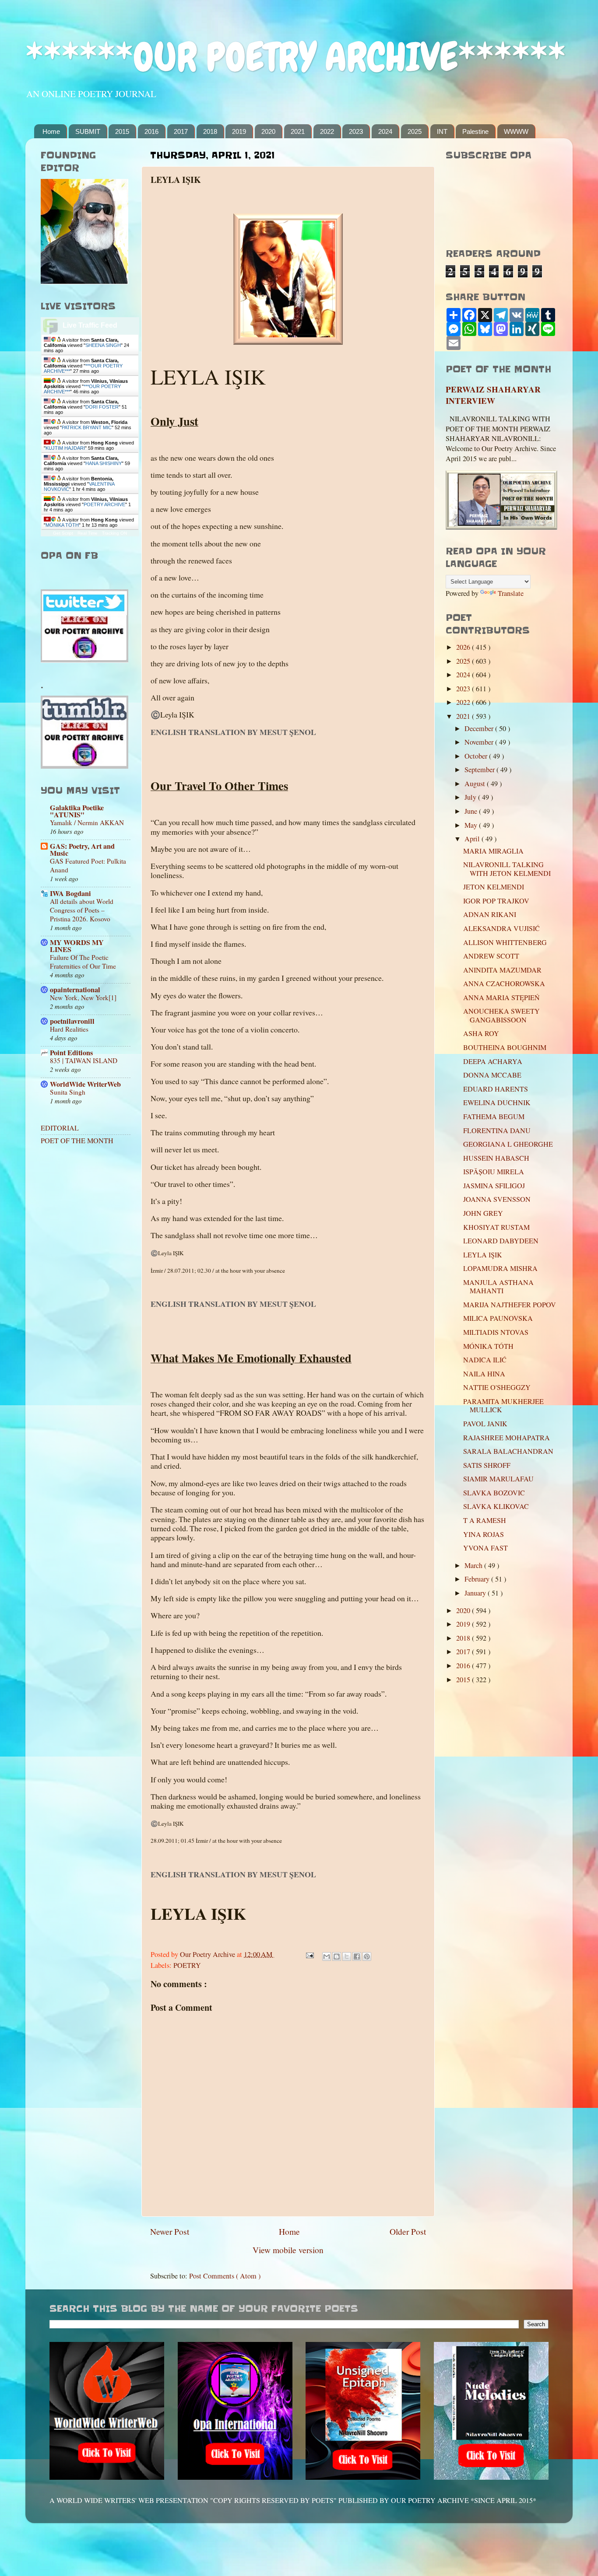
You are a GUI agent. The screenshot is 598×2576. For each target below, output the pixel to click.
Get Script (63, 533)
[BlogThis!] (337, 1956)
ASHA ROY (481, 1033)
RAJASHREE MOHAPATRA (507, 1438)
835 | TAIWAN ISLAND (84, 1060)
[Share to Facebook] (357, 1956)
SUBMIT (88, 131)
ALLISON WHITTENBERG (505, 942)
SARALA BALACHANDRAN (508, 1451)
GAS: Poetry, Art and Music (82, 850)
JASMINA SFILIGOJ (494, 1186)
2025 (415, 131)
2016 (151, 131)
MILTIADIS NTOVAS (496, 1332)
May (472, 825)
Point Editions (71, 1053)
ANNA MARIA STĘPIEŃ (501, 997)
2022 (327, 131)
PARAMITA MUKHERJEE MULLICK (503, 1405)
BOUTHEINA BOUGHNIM (505, 1047)
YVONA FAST (485, 1548)
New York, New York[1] (83, 997)
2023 (356, 131)
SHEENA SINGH (103, 345)
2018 (210, 131)
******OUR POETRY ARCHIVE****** (295, 57)
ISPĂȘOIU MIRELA (494, 1172)
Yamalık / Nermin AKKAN (87, 822)
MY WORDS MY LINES (77, 946)
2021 (298, 131)
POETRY (187, 1965)
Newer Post (170, 2231)
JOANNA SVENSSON (497, 1199)
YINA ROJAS (484, 1534)
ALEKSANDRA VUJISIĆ (501, 928)
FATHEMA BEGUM (494, 1116)
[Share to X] (347, 1956)
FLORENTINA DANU (497, 1130)
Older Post (408, 2231)
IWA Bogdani (70, 893)
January (476, 1593)
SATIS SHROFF (487, 1465)
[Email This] (327, 1956)
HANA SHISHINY (104, 463)
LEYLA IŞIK (483, 1255)
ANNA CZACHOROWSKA (504, 983)
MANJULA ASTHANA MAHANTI (498, 1286)
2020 (268, 131)
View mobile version (288, 2250)
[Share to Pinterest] (367, 1956)
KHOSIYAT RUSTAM (496, 1227)
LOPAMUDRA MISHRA (500, 1268)
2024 (385, 131)
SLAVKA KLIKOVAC (496, 1506)
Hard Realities (69, 1029)
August (476, 784)
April (473, 839)
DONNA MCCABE (492, 1075)
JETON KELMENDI (494, 887)
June (472, 811)
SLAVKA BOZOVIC (494, 1493)
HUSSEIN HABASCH (496, 1158)
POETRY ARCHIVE (104, 504)
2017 (181, 131)
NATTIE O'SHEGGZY (497, 1387)
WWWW (516, 131)
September (480, 770)
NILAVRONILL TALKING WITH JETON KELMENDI (507, 869)
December (480, 728)
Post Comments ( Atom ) (225, 2276)
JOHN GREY (483, 1213)
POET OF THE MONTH (77, 1141)
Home (51, 131)
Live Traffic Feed (90, 325)
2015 (122, 131)
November (480, 742)
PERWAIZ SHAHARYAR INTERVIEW (493, 395)
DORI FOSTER (102, 407)
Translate (511, 593)
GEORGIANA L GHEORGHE (508, 1144)
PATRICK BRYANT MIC (87, 427)
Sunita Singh (68, 1092)
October (477, 756)
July (471, 797)
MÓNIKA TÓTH (62, 525)
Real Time (88, 533)
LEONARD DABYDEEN (501, 1241)
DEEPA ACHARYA (493, 1061)
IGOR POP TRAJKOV (496, 901)
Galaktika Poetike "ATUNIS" (77, 811)
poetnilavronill (72, 1021)
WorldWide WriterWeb (85, 1084)
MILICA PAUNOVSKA (498, 1318)
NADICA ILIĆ (485, 1360)
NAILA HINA (484, 1374)
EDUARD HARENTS (496, 1089)
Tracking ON (114, 533)
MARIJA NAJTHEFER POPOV (510, 1305)
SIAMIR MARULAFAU (498, 1479)
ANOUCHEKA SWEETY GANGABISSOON (501, 1015)
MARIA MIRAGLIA (493, 851)
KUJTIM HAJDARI (65, 448)
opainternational (75, 990)
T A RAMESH (485, 1520)
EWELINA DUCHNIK (497, 1102)
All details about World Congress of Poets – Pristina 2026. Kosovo (82, 910)
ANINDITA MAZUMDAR (502, 970)
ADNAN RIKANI (490, 914)
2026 (464, 647)
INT (442, 131)
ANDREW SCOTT (491, 956)
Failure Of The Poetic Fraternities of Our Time (83, 962)
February (478, 1579)
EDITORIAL (60, 1128)
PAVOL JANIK (485, 1424)
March (474, 1565)
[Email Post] (309, 1954)
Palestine (475, 131)
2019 (239, 131)
